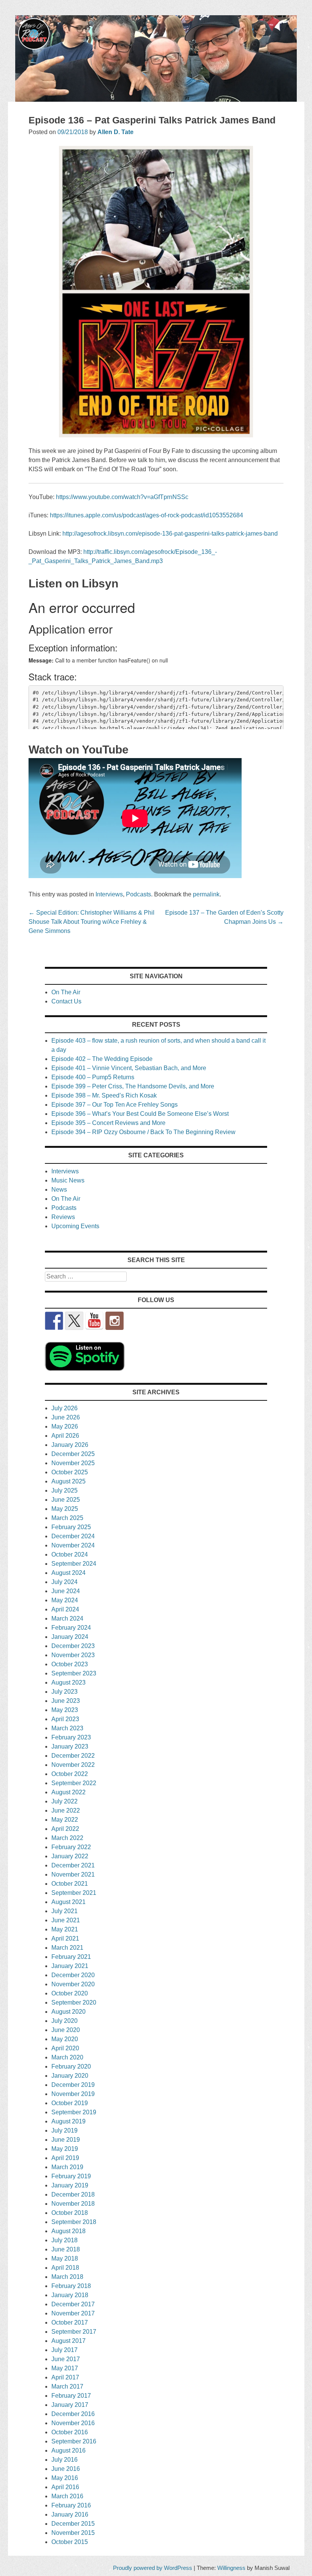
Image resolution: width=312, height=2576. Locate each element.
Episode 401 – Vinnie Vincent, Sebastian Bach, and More (129, 1068)
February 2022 (71, 1847)
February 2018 (71, 2286)
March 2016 (67, 2496)
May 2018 (65, 2258)
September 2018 (74, 2222)
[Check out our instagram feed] (115, 1321)
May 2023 (65, 1710)
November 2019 (73, 2094)
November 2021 (73, 1874)
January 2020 (70, 2076)
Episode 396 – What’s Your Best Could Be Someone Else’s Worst (140, 1114)
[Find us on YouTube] (94, 1321)
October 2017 (70, 2322)
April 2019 (65, 2158)
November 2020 (73, 1984)
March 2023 (67, 1728)
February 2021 (71, 1957)
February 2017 (71, 2396)
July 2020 (64, 2021)
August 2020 (68, 2012)
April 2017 (65, 2377)
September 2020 (74, 2002)
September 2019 (74, 2112)
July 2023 (64, 1692)
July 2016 (64, 2460)
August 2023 (68, 1682)
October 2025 (70, 1472)
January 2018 (70, 2295)
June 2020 (66, 2030)
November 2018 (73, 2204)
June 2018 (66, 2249)
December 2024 (73, 1536)
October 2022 (70, 1774)
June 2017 (66, 2359)
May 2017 (65, 2368)
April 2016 (65, 2487)
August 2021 (68, 1902)
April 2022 (65, 1829)
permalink (206, 894)
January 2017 (70, 2405)
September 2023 (74, 1673)
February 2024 (71, 1628)
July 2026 (64, 1408)
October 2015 (70, 2542)
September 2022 (74, 1783)
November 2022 (73, 1765)
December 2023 (73, 1646)
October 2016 (70, 2432)
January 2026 (70, 1445)
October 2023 (70, 1664)
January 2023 (70, 1746)
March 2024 (67, 1618)
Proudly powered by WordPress (153, 2568)
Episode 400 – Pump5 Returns (93, 1077)
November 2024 (73, 1545)
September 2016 (74, 2441)
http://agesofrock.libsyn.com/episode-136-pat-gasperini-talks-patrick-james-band (170, 534)
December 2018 (73, 2194)
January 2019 (70, 2185)
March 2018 (67, 2277)
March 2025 (67, 1518)
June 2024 (66, 1591)
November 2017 (73, 2313)
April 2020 (65, 2048)
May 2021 (65, 1929)
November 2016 (73, 2423)
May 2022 (65, 1820)
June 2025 (66, 1500)
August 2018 (68, 2231)
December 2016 (73, 2414)
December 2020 (73, 1975)
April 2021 (65, 1938)
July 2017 (64, 2350)
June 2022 (66, 1810)
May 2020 (65, 2039)
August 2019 (68, 2121)
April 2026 (65, 1436)
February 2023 (71, 1737)
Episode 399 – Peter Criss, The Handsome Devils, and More (133, 1086)
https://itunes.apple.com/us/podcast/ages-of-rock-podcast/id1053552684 (146, 515)
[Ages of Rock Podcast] (156, 100)
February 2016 (71, 2505)
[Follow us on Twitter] (74, 1321)
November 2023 (73, 1655)
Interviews (109, 894)
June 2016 (66, 2469)
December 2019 (73, 2085)
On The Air (66, 992)
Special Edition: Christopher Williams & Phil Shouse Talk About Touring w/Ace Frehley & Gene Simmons (92, 922)
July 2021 (64, 1911)
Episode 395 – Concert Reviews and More (108, 1123)
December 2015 (73, 2524)
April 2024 (65, 1609)
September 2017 (74, 2332)
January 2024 (70, 1637)
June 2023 (66, 1701)
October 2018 (70, 2213)
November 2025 (73, 1463)
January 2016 (70, 2514)
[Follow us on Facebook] (54, 1321)
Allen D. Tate (115, 132)
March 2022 (67, 1838)
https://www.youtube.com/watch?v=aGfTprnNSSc (122, 497)
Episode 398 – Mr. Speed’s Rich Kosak (104, 1095)
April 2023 (65, 1719)
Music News (68, 1180)
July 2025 (64, 1490)
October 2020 (70, 1993)
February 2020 (71, 2066)
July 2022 (64, 1801)
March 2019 (67, 2167)
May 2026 (65, 1426)
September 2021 (74, 1893)
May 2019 (65, 2149)
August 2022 (68, 1792)
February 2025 (71, 1527)
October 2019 (70, 2103)
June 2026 (66, 1417)
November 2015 (73, 2533)
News (59, 1190)
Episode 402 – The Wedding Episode (102, 1059)
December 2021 (73, 1865)
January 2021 (70, 1966)
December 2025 (73, 1454)
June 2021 (66, 1920)
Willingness (231, 2568)
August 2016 (68, 2450)
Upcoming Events (75, 1226)
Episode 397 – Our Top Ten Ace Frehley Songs (115, 1105)
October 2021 (70, 1884)
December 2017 (73, 2304)
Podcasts (138, 894)
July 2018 (64, 2240)
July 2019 (64, 2130)
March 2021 (67, 1948)
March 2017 (67, 2386)
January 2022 (70, 1856)
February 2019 (71, 2176)
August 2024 (68, 1573)
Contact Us (66, 1001)
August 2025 (68, 1481)
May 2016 (65, 2478)
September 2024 (74, 1564)
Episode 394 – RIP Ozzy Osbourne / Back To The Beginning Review (143, 1132)
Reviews (63, 1217)
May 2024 (65, 1600)
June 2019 (66, 2140)
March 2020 (67, 2057)
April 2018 (65, 2268)
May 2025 (65, 1509)
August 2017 (68, 2341)
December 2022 (73, 1756)
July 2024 (64, 1582)
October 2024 (70, 1554)
